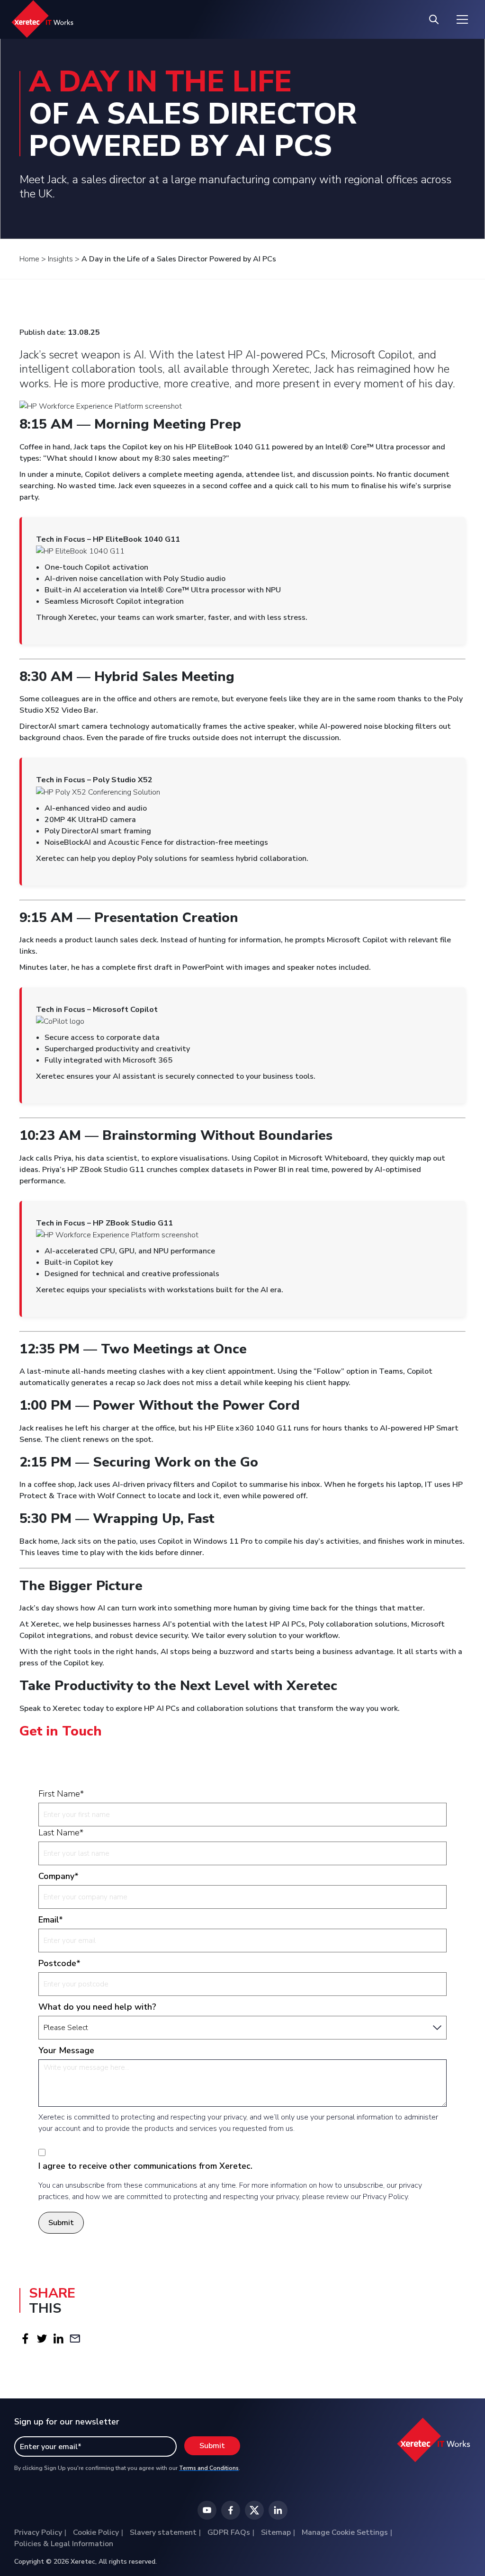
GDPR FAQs (229, 2532)
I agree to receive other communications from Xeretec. (145, 2166)
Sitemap (276, 2532)
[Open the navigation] (462, 19)
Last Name (61, 1833)
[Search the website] (434, 19)
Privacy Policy (38, 2532)
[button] (25, 2338)
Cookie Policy (96, 2532)
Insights (60, 259)
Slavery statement (163, 2532)
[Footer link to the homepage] (434, 2444)
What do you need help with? (97, 2007)
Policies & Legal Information (64, 2544)
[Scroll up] (463, 2540)
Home (29, 259)
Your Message (66, 2050)
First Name (61, 1794)
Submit (61, 2223)
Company (58, 1876)
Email (51, 1920)
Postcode (59, 1963)
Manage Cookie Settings (345, 2532)
